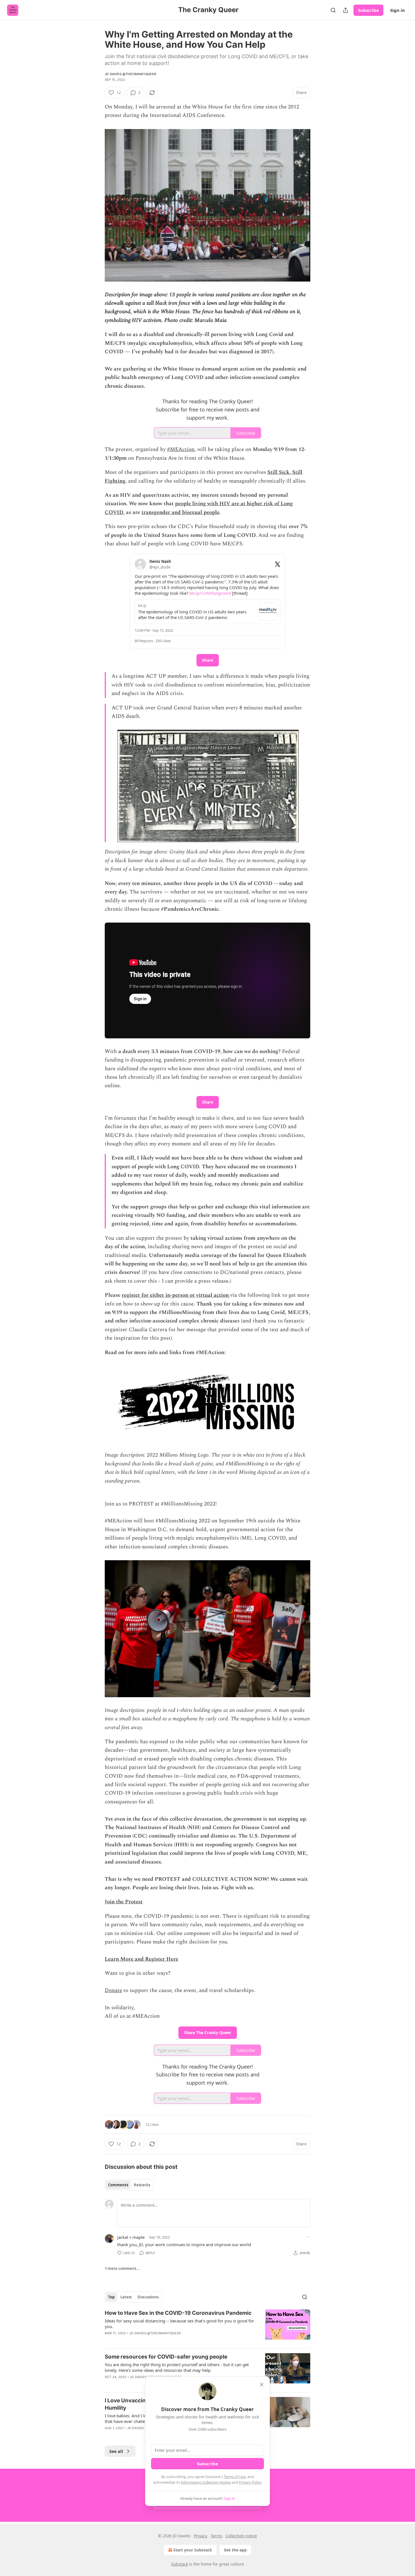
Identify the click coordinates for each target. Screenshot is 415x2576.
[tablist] (129, 2185)
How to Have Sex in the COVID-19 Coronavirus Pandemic (178, 2313)
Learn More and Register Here (141, 1959)
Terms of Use (235, 2477)
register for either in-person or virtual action (176, 1295)
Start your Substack (193, 2550)
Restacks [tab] (142, 2185)
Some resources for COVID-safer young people (166, 2357)
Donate (113, 1990)
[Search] (333, 10)
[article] (207, 2327)
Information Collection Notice (206, 2482)
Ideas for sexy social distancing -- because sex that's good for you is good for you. (179, 2324)
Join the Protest (124, 1902)
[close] (262, 2385)
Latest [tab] (126, 2297)
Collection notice (241, 2536)
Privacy (201, 2536)
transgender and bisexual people (180, 512)
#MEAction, (182, 449)
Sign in (397, 10)
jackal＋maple (131, 2237)
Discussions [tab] (148, 2297)
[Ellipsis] (307, 2237)
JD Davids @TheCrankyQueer (130, 74)
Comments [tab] (118, 2185)
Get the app (235, 2550)
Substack (180, 2564)
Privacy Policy (250, 2482)
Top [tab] (111, 2297)
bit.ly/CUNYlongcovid (210, 593)
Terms (216, 2536)
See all (116, 2451)
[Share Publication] (346, 10)
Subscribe (368, 10)
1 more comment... (122, 2268)
